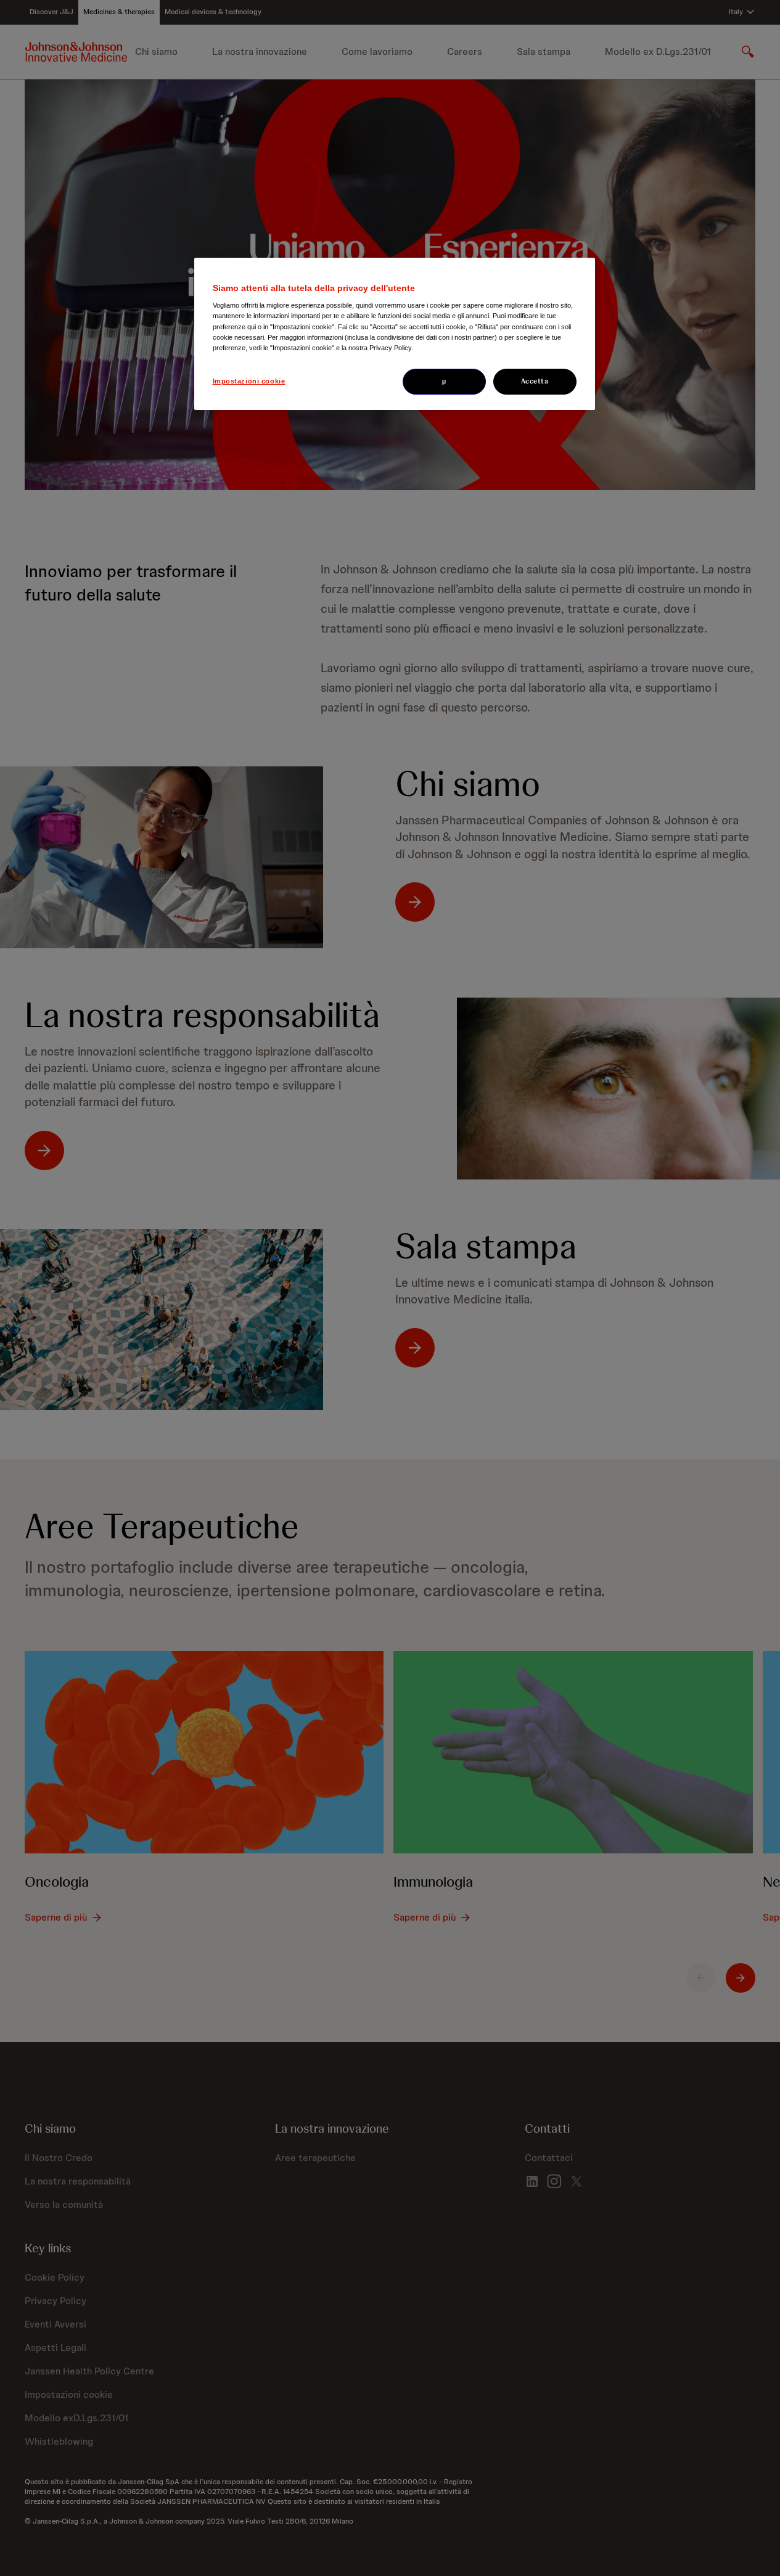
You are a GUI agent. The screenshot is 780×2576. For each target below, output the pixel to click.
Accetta (535, 381)
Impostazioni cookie (249, 381)
